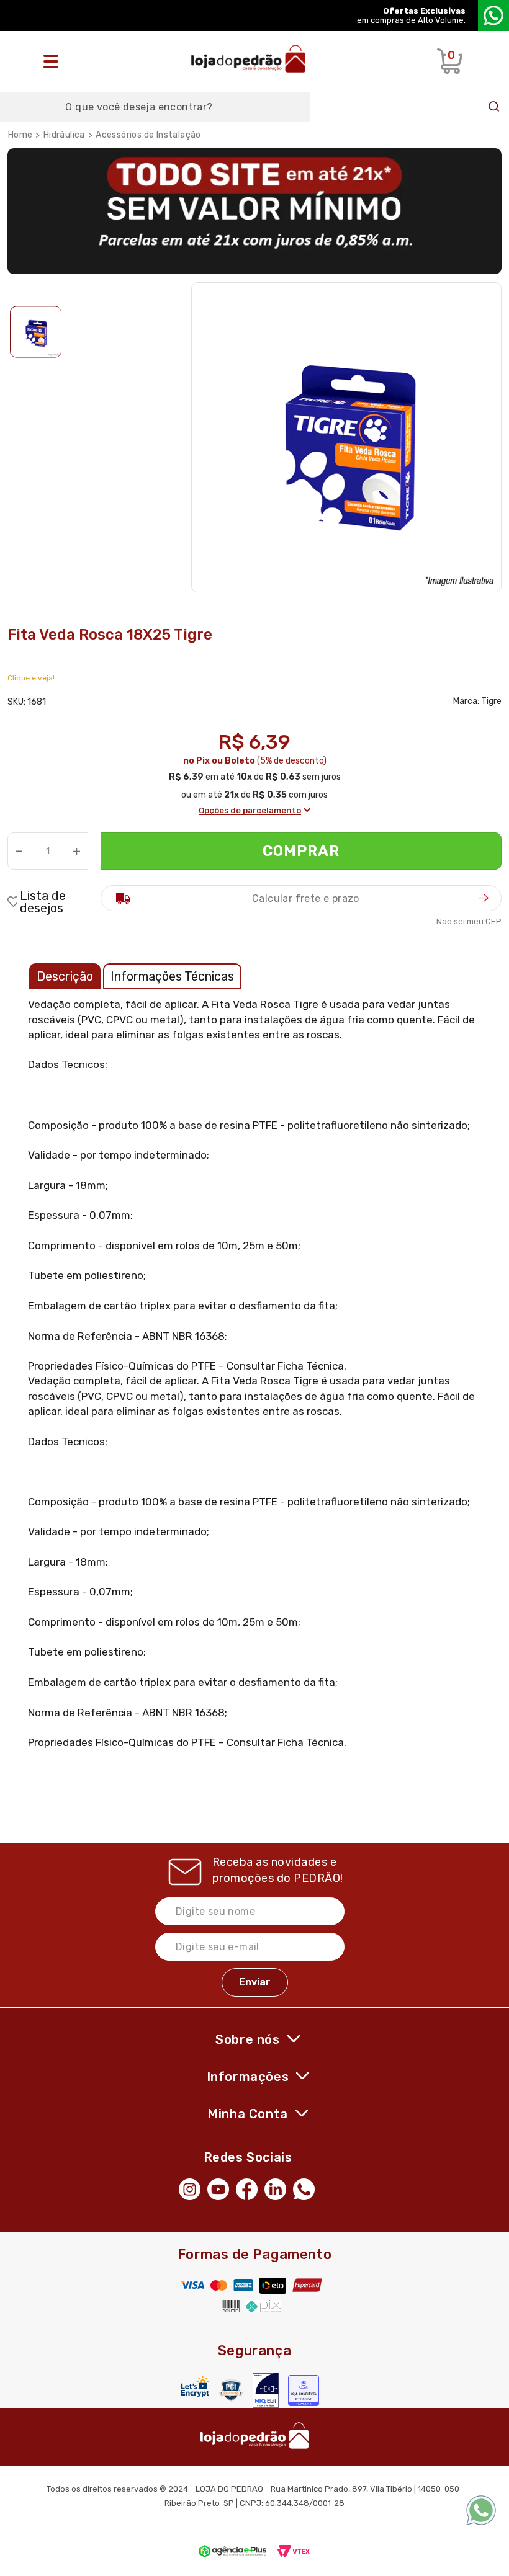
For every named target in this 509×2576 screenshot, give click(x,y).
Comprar (301, 851)
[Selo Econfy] (304, 2391)
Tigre (491, 701)
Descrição (65, 976)
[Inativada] (266, 2391)
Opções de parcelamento (250, 810)
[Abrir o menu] (54, 61)
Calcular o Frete (301, 898)
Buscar (494, 107)
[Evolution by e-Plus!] (233, 2551)
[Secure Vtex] (231, 2390)
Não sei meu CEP (469, 921)
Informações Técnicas (172, 976)
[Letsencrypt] (195, 2387)
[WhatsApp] (307, 2188)
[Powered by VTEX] (294, 2551)
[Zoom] (36, 332)
